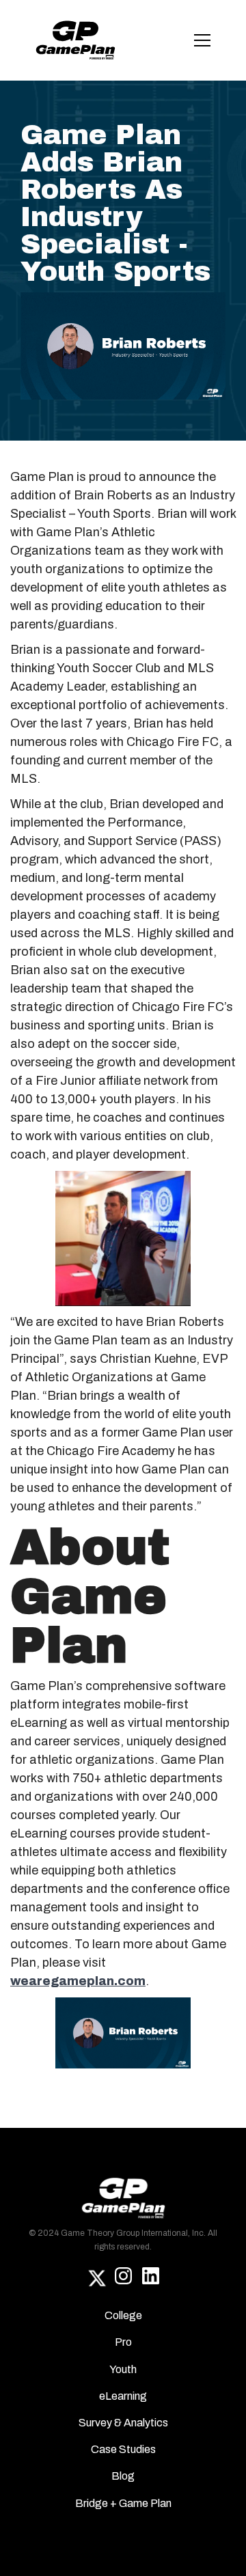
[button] (200, 40)
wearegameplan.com (78, 1981)
